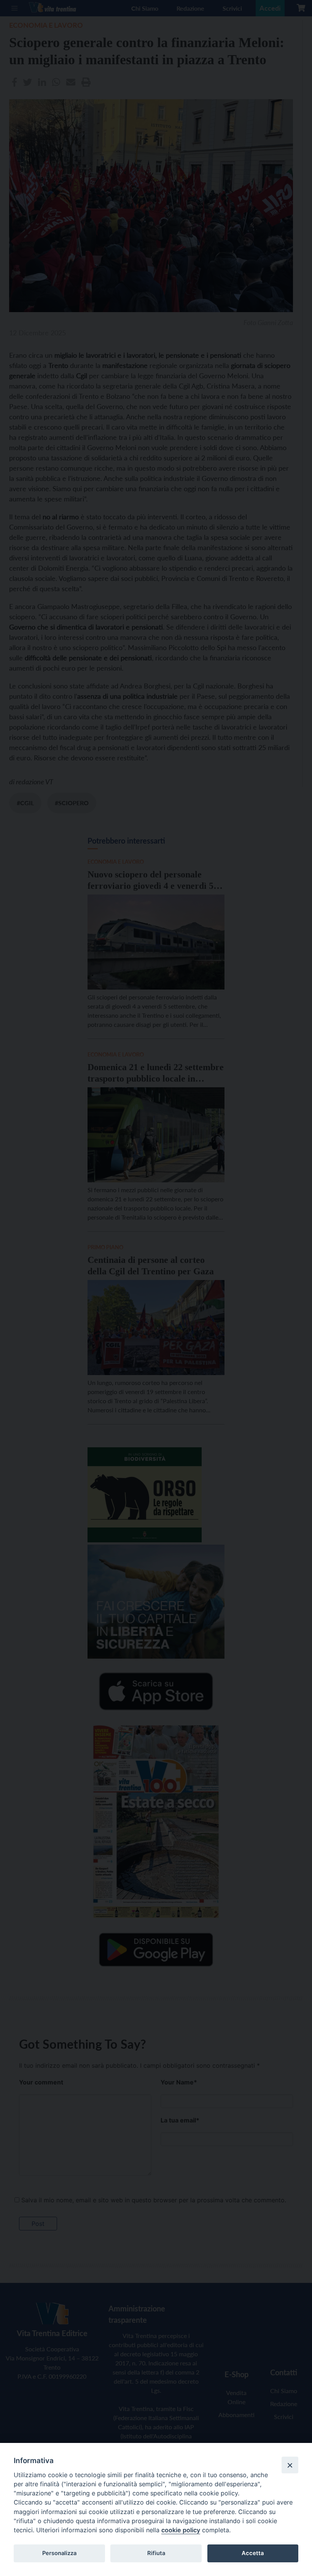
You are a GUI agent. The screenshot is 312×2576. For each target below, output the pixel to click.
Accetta (253, 2553)
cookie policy (181, 2530)
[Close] (290, 2465)
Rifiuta (156, 2553)
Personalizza (59, 2553)
